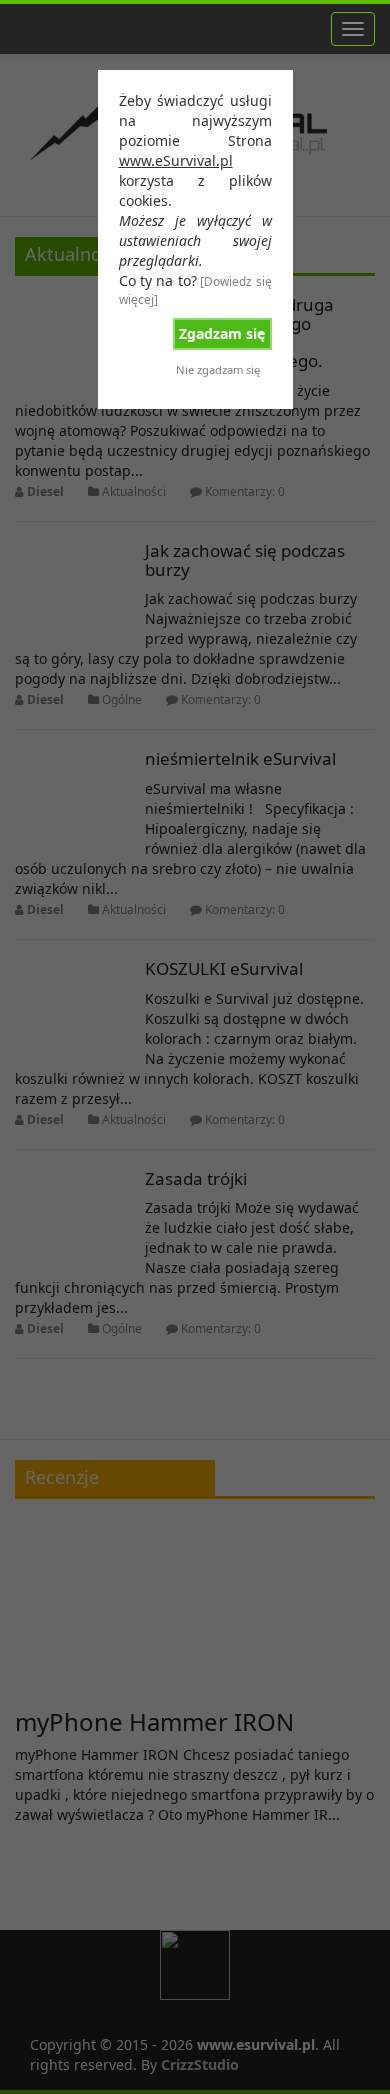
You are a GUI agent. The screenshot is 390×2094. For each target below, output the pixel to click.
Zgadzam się (222, 333)
